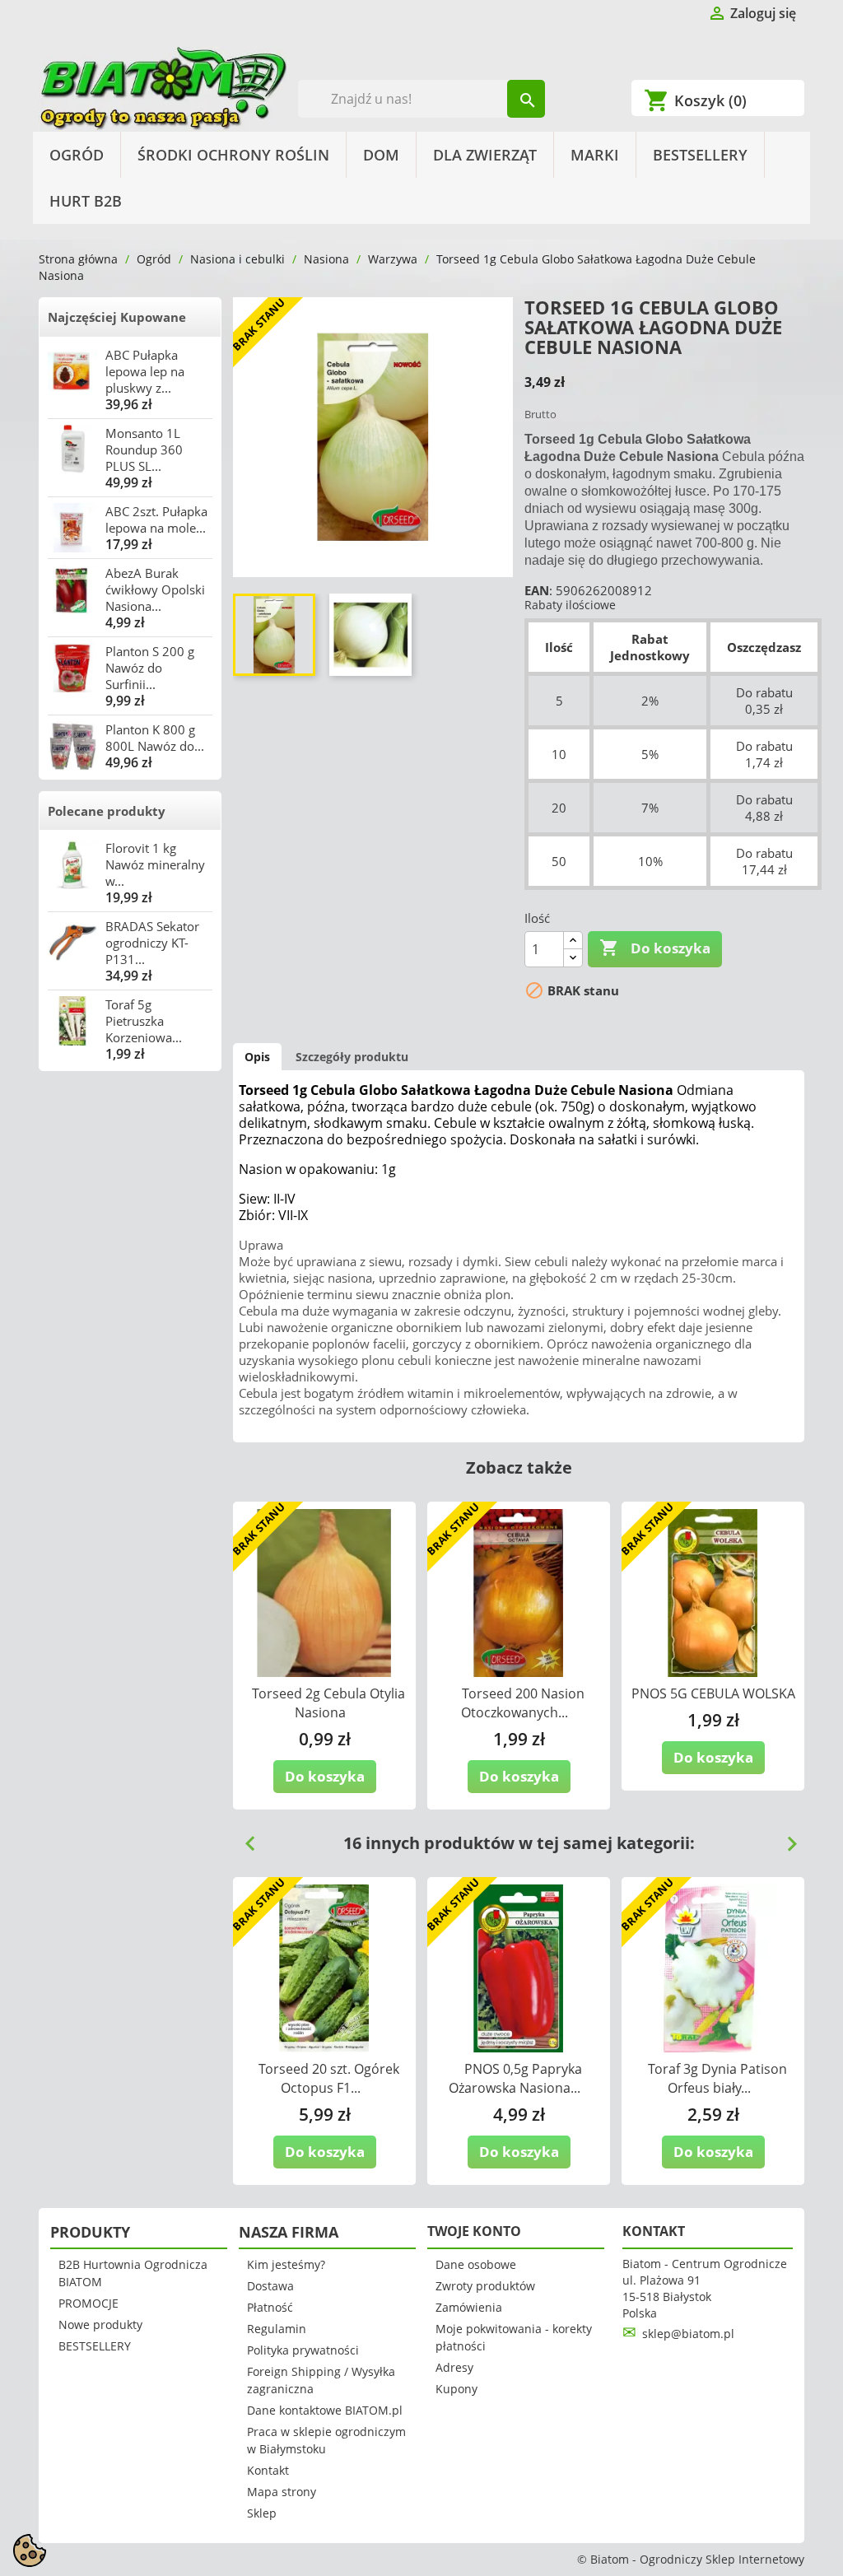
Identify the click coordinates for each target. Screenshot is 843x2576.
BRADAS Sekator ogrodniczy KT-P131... (152, 943)
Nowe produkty (100, 2324)
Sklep (262, 2513)
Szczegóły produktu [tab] (352, 1057)
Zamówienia (469, 2307)
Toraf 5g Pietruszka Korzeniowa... (144, 1021)
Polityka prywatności (303, 2350)
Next (785, 1838)
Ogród (77, 155)
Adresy (454, 2367)
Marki (595, 155)
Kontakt (268, 2470)
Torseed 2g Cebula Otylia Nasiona (328, 1703)
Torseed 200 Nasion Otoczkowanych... (523, 1703)
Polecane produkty (107, 811)
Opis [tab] (257, 1057)
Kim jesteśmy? (286, 2264)
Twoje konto (474, 2231)
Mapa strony (282, 2492)
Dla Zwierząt (485, 155)
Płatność (270, 2307)
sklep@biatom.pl (688, 2334)
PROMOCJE (88, 2303)
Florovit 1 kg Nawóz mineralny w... (155, 864)
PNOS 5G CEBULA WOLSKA (713, 1693)
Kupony (456, 2389)
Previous (244, 1838)
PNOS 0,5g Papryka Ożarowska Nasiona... (515, 2078)
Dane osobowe (476, 2264)
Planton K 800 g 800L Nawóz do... (155, 738)
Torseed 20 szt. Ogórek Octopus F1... (329, 2078)
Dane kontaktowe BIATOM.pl (325, 2410)
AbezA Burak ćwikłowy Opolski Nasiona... (155, 589)
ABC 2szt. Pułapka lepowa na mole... (156, 519)
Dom (381, 155)
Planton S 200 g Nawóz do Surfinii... (150, 668)
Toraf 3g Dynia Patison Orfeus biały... (717, 2078)
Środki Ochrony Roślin (233, 155)
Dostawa (270, 2286)
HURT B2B (86, 201)
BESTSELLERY (700, 155)
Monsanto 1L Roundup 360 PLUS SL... (144, 450)
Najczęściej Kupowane (117, 317)
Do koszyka (655, 948)
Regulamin (277, 2329)
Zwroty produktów (485, 2286)
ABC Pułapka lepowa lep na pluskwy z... (145, 371)
